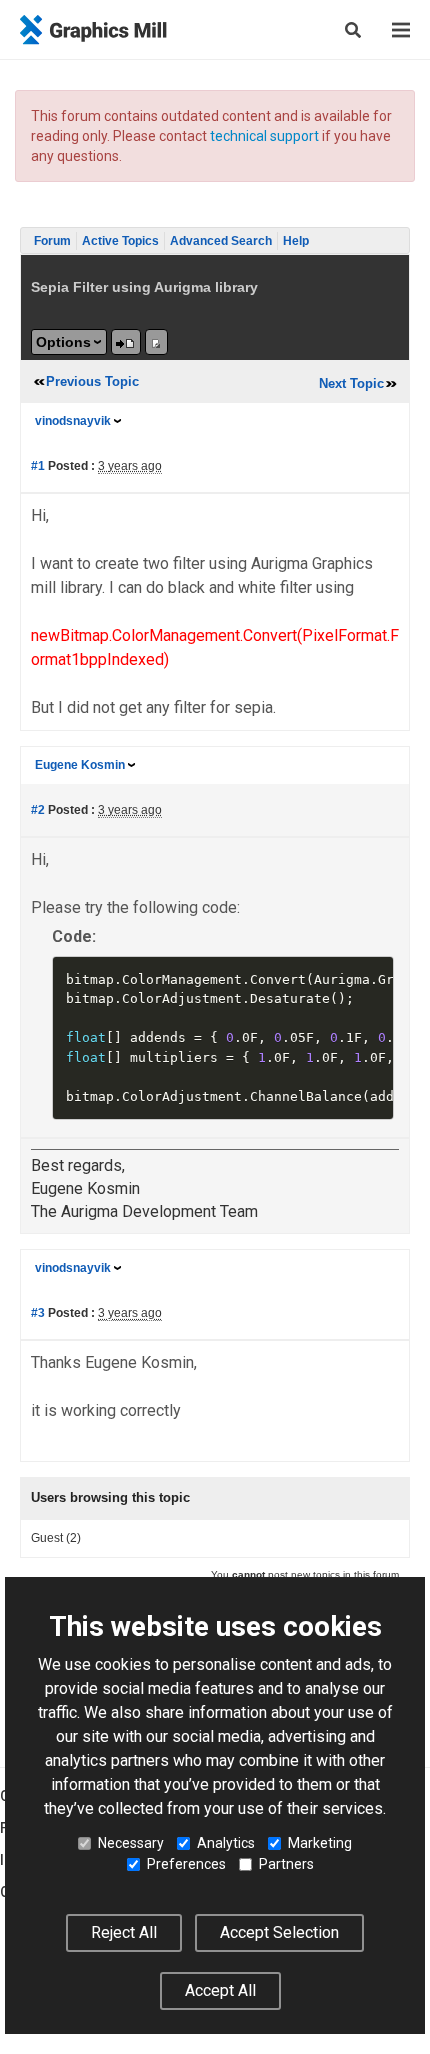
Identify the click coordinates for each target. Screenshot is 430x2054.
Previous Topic (92, 381)
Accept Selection (279, 1932)
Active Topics (120, 241)
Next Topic (351, 383)
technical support (264, 136)
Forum (52, 241)
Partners (286, 1864)
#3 (38, 1313)
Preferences (186, 1864)
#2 (38, 810)
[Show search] (353, 30)
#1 (38, 466)
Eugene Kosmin (80, 765)
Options (63, 342)
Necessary (131, 1843)
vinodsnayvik (73, 421)
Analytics (226, 1843)
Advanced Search (221, 241)
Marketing (320, 1843)
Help (296, 241)
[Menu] (401, 30)
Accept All (220, 1990)
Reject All (124, 1932)
